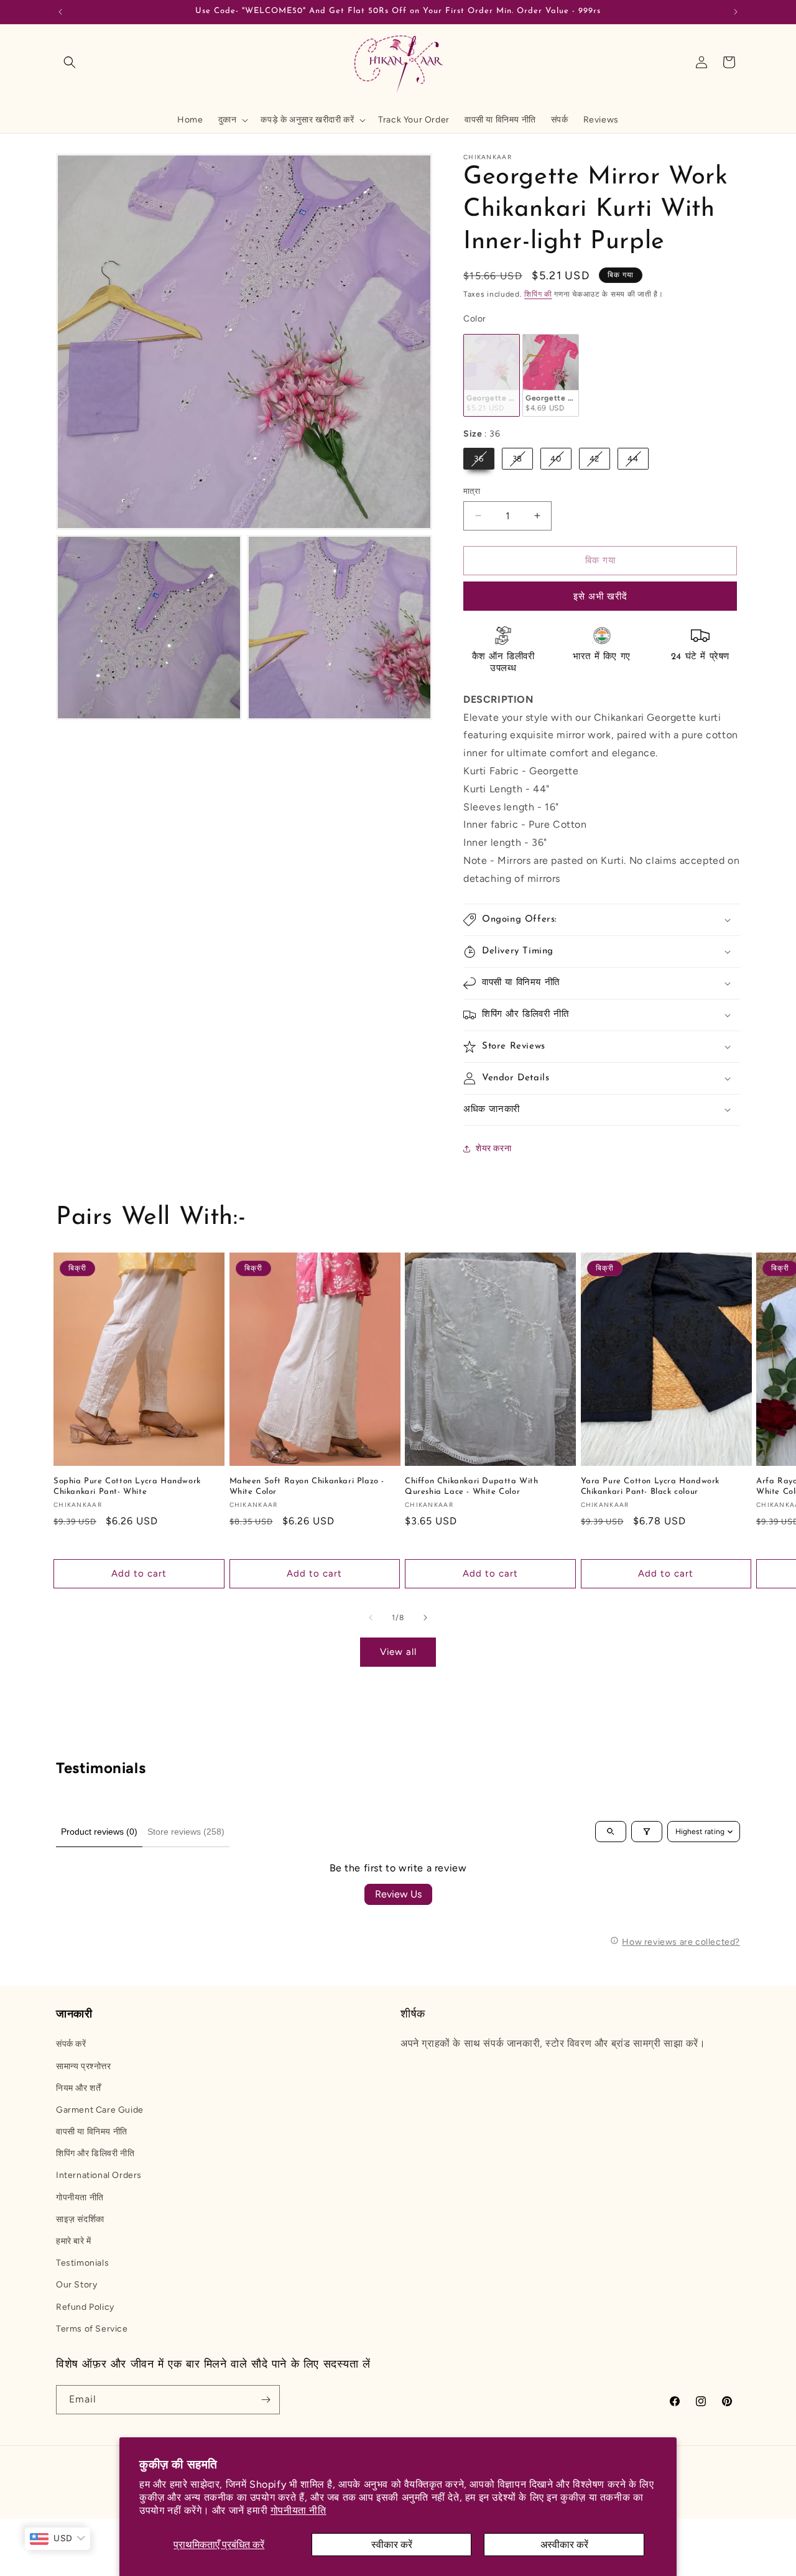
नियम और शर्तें (78, 2088)
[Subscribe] (266, 2400)
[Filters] (647, 1832)
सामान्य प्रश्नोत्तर (84, 2066)
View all (398, 1652)
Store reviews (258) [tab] (186, 1832)
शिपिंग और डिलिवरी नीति (95, 2153)
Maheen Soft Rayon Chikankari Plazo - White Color (307, 1486)
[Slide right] (425, 1618)
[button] (70, 62)
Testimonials (82, 2263)
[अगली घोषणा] (736, 12)
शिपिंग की (538, 294)
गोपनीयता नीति (298, 2510)
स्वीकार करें (392, 2545)
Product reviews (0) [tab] (99, 1832)
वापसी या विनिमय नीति (92, 2132)
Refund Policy (85, 2307)
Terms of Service (92, 2329)
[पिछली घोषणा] (60, 12)
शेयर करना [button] (493, 1148)
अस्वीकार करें (564, 2545)
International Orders (99, 2175)
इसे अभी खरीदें (600, 596)
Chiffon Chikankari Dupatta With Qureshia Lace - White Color (472, 1486)
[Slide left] (371, 1618)
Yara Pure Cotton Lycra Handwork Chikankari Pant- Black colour (650, 1486)
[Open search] (611, 1832)
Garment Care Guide (100, 2110)
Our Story (76, 2285)
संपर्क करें (71, 2044)
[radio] (492, 375)
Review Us (398, 1894)
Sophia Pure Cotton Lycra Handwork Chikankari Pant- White (127, 1486)
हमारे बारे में (74, 2241)
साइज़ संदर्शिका (80, 2219)
